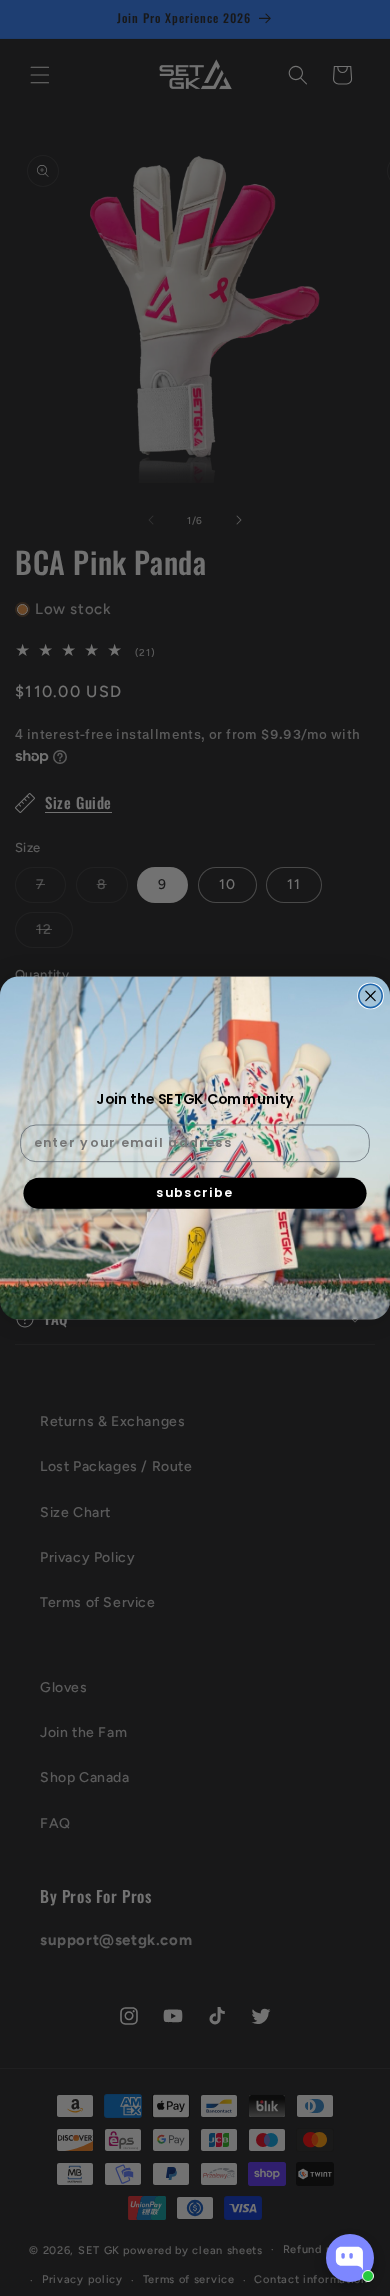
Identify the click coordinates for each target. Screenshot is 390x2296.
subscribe (194, 1192)
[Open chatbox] (350, 2258)
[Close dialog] (370, 995)
